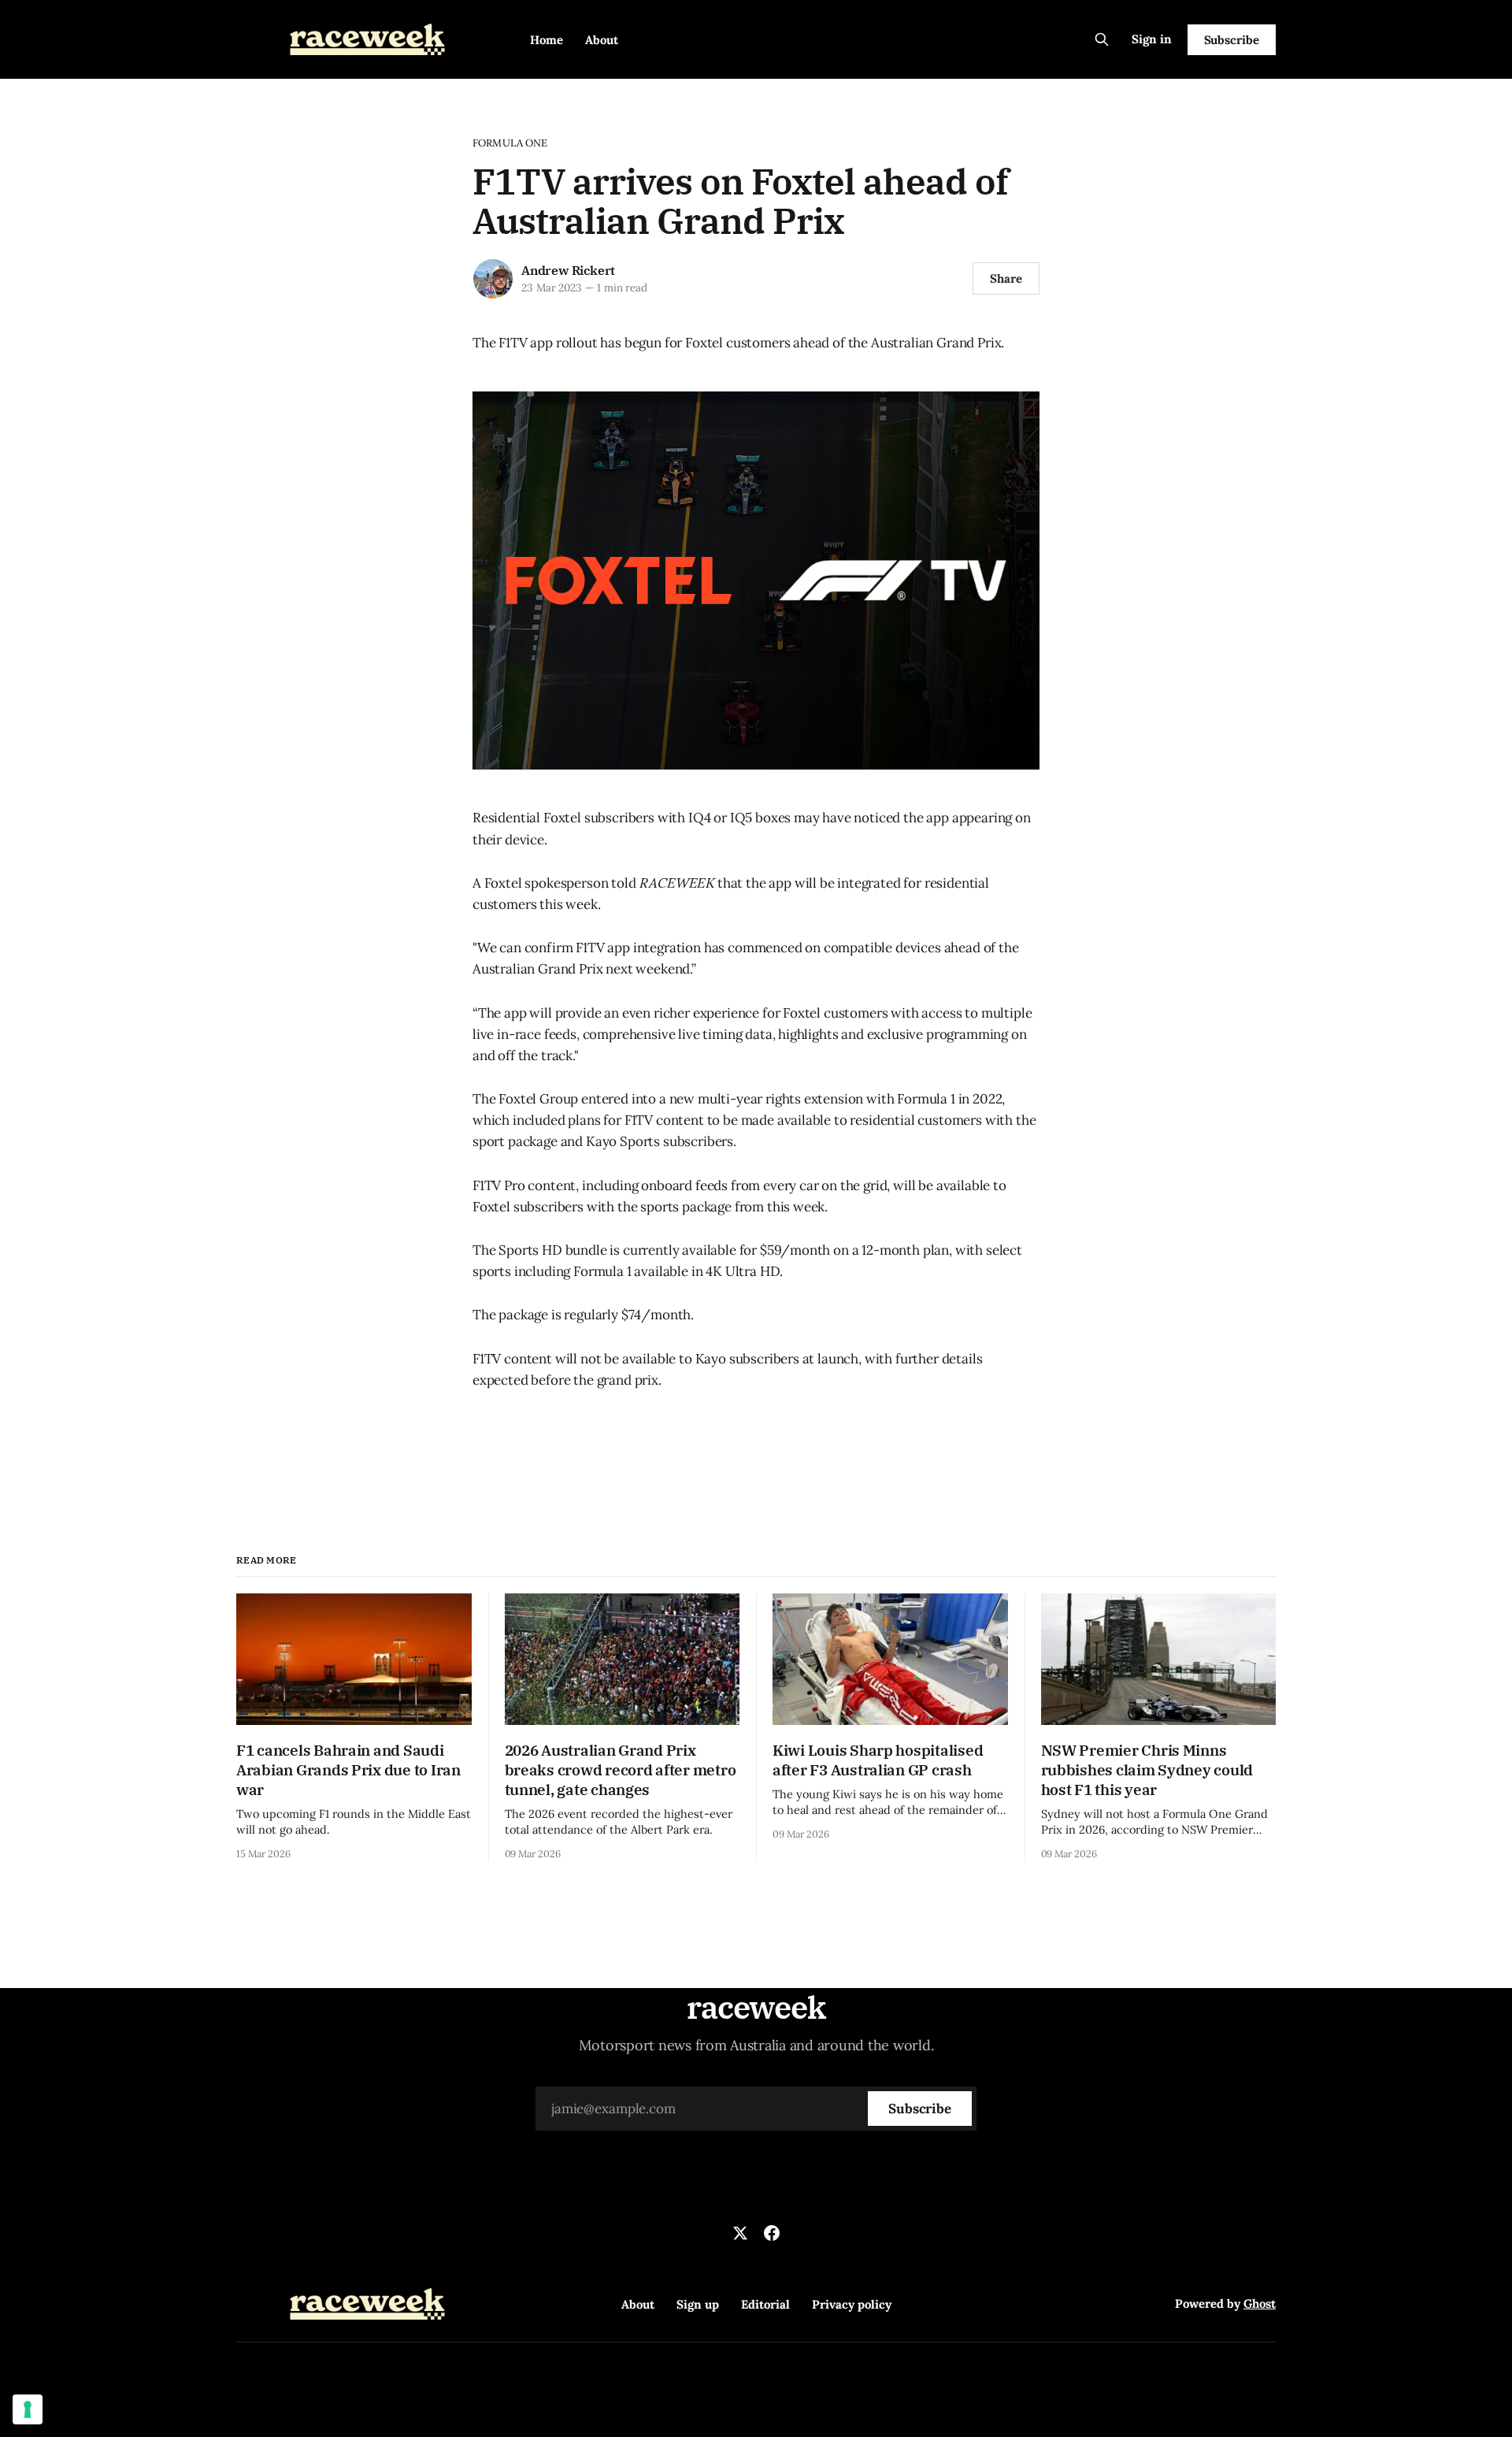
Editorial (765, 2304)
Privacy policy (852, 2304)
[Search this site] (1102, 39)
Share (1006, 278)
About (602, 40)
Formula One (510, 143)
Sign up (698, 2304)
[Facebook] (772, 2233)
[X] (740, 2233)
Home (547, 40)
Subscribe (1232, 40)
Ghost (1260, 2303)
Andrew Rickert (568, 270)
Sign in (1152, 39)
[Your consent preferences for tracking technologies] (28, 2409)
